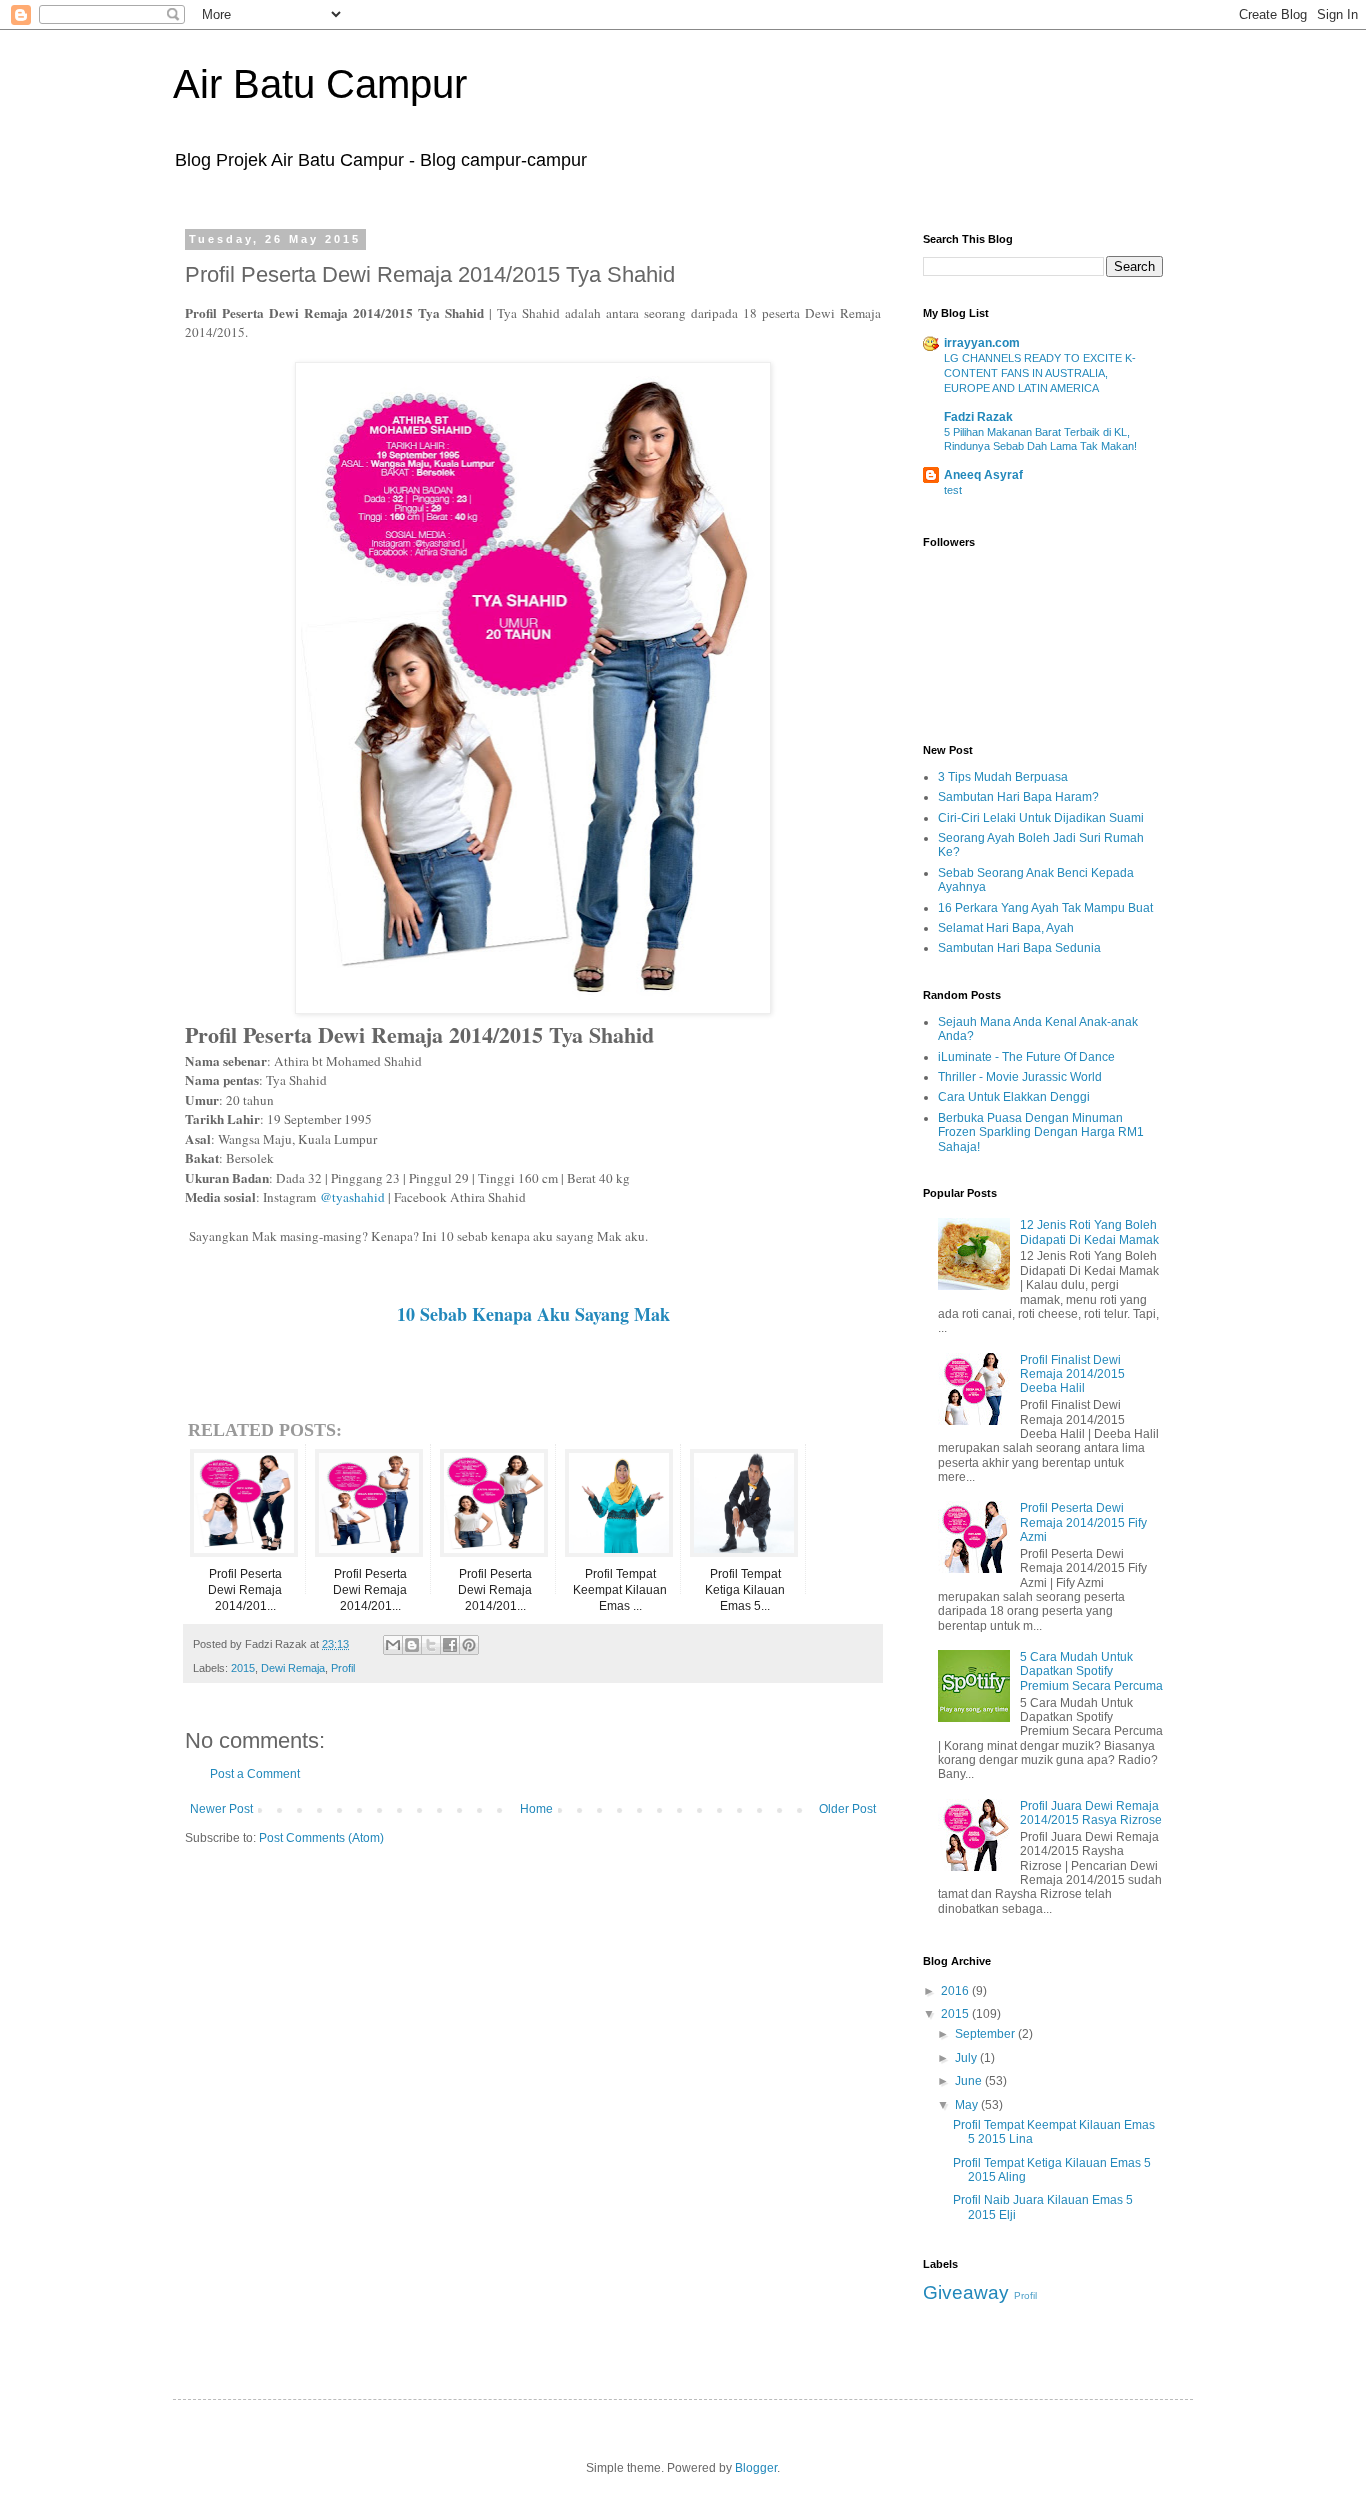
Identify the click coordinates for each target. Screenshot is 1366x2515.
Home (536, 1809)
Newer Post (221, 1809)
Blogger (756, 2468)
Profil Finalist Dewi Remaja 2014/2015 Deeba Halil (1072, 1374)
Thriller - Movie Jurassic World (1020, 1077)
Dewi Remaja (293, 1668)
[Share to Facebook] (450, 1645)
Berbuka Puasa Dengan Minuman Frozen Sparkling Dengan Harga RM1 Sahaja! (1041, 1132)
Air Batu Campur (320, 84)
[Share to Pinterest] (469, 1645)
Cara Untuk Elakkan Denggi (1014, 1097)
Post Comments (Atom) (321, 1838)
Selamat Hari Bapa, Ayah (1006, 928)
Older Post (847, 1809)
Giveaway (966, 2292)
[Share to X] (431, 1645)
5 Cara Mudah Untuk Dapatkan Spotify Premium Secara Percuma (1091, 1671)
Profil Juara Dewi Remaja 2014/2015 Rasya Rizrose (1091, 1813)
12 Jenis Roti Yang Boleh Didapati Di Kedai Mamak (1089, 1232)
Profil (343, 1668)
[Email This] (393, 1645)
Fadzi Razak (978, 417)
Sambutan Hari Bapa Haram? (1018, 797)
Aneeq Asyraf (983, 475)
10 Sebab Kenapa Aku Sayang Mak (533, 1314)
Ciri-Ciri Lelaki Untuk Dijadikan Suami (1041, 818)
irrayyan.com (982, 343)
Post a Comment (255, 1774)
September (986, 2034)
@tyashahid (352, 1197)
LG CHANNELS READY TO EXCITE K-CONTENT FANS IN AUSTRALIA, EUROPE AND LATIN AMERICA (1040, 373)
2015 (243, 1668)
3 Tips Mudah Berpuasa (1003, 777)
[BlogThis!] (412, 1645)
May (968, 2105)
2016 (956, 1991)
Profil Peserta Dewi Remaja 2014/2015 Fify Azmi (1083, 1522)
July (967, 2058)
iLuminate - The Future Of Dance (1026, 1057)
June (970, 2081)
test (953, 490)
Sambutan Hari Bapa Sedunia (1019, 948)
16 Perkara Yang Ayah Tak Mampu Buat (1045, 908)
